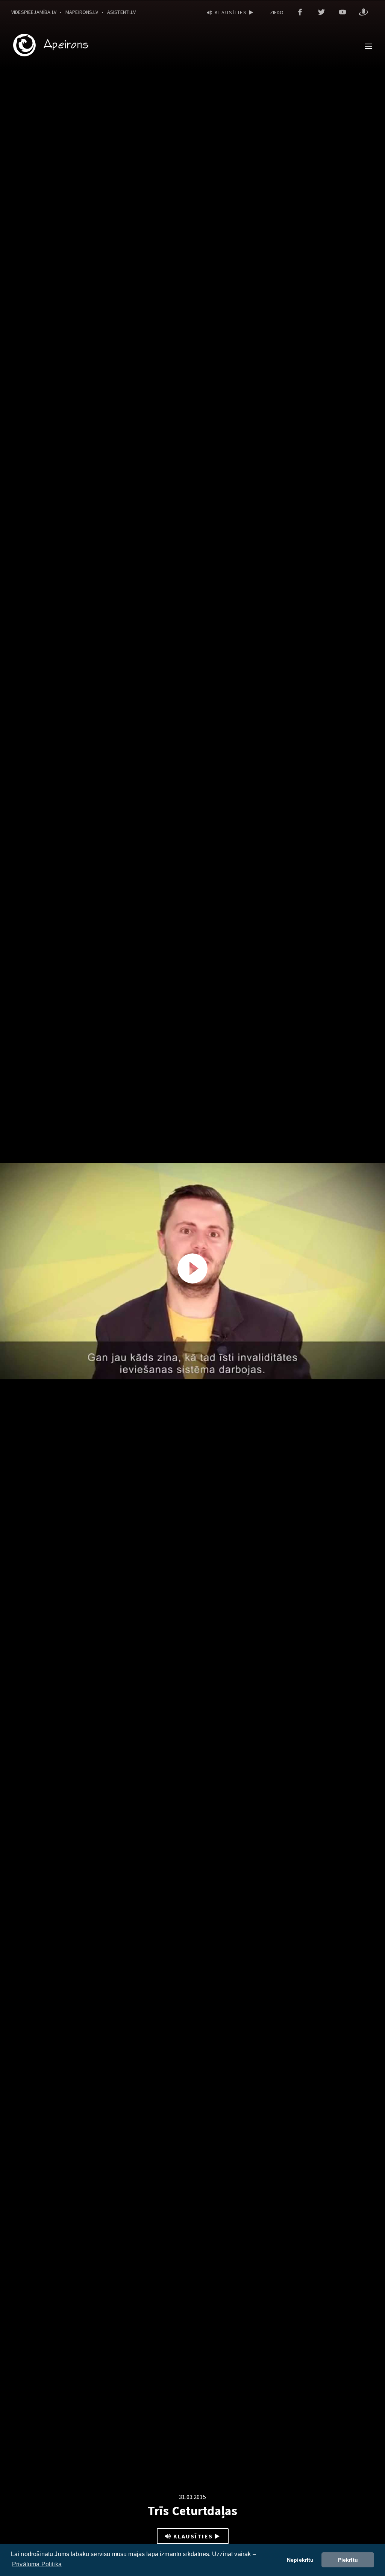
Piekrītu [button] (348, 2560)
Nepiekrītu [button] (300, 2560)
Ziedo (277, 12)
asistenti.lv (121, 12)
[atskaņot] (192, 1268)
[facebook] (300, 12)
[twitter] (321, 12)
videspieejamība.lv (34, 12)
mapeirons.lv (82, 12)
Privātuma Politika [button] (37, 2564)
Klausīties (231, 12)
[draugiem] (364, 12)
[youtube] (343, 12)
